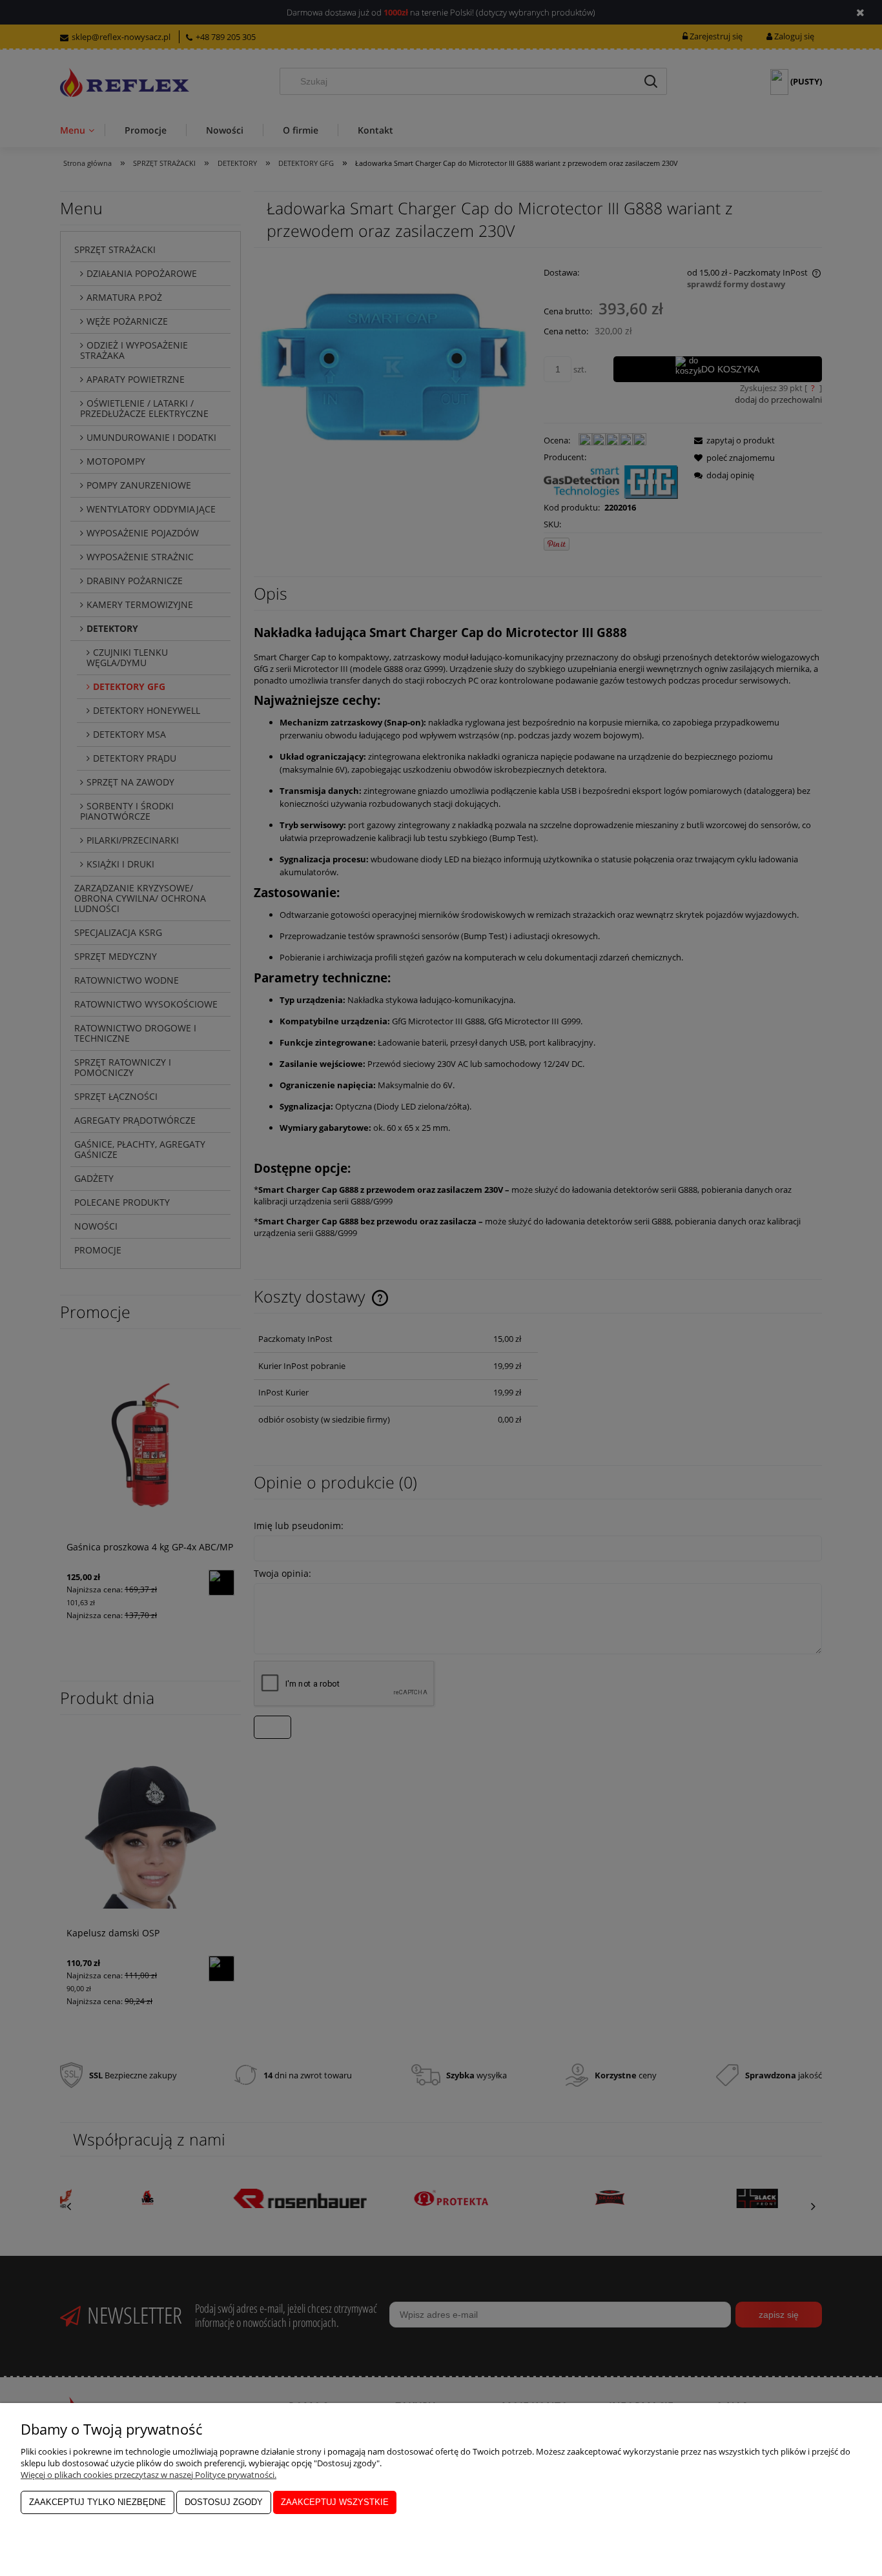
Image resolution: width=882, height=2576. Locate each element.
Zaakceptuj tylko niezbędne (97, 2502)
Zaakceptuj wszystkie (335, 2502)
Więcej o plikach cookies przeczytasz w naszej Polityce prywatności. (149, 2475)
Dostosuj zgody (224, 2502)
